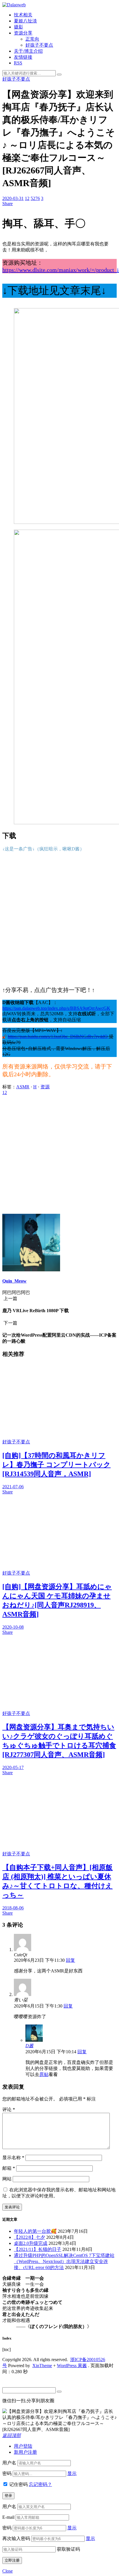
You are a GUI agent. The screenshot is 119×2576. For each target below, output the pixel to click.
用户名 (9, 2463)
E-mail (8, 2517)
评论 (9, 2110)
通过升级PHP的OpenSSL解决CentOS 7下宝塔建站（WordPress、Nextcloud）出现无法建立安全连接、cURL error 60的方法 (64, 2261)
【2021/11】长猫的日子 (38, 2249)
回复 (70, 1960)
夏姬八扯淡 (25, 21)
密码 (7, 2473)
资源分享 (23, 33)
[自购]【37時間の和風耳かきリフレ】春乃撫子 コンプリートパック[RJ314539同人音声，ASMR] (56, 1465)
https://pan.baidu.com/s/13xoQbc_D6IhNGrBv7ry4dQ (58, 1036)
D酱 (29, 2046)
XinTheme (42, 2366)
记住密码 (18, 2484)
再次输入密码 (16, 2538)
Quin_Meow (14, 1281)
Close (8, 2571)
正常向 (32, 39)
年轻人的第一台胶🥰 (35, 2231)
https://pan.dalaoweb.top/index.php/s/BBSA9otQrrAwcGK (56, 1008)
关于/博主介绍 (28, 51)
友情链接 (23, 57)
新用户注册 (25, 2452)
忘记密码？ (40, 2484)
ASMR (23, 1087)
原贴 (44, 2074)
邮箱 (9, 2168)
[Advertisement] (59, 919)
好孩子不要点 (39, 45)
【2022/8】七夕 (29, 2237)
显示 (72, 2473)
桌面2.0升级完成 (31, 2243)
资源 (45, 1087)
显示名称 (13, 2158)
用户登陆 (23, 2446)
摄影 (18, 27)
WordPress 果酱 (72, 2366)
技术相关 (23, 15)
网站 (7, 2179)
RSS (18, 63)
